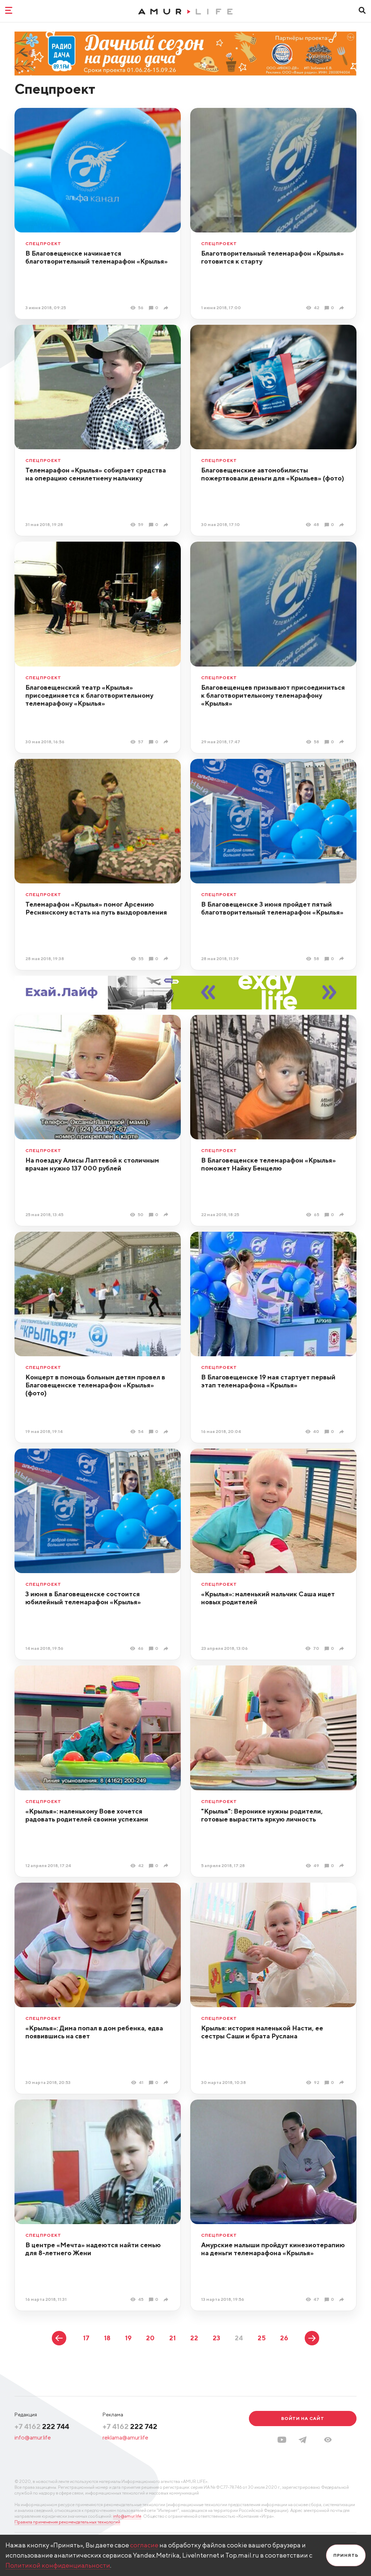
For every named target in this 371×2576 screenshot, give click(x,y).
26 (284, 2338)
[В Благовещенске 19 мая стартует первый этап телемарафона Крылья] (343, 1432)
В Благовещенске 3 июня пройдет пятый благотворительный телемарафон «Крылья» (272, 908)
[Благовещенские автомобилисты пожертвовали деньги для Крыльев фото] (343, 525)
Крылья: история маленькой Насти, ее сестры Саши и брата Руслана (262, 2032)
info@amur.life (33, 2438)
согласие (144, 2545)
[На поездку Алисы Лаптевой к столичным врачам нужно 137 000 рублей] (167, 1215)
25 (262, 2338)
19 (128, 2338)
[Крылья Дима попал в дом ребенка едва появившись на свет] (167, 2082)
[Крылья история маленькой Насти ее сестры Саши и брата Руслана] (343, 2082)
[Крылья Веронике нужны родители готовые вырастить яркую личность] (343, 1865)
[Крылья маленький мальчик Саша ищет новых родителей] (343, 1649)
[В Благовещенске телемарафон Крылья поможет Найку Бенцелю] (343, 1215)
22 (194, 2338)
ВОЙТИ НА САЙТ (303, 2418)
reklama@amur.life (125, 2438)
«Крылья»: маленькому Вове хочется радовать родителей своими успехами (87, 1815)
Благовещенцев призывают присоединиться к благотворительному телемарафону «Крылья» (273, 695)
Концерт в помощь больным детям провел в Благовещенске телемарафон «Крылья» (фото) (95, 1385)
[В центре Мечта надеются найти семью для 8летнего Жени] (167, 2300)
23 (216, 2338)
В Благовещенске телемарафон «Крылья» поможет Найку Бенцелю (268, 1164)
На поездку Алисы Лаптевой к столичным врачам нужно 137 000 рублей (92, 1164)
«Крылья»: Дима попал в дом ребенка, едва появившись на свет (94, 2032)
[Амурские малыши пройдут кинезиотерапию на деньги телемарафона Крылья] (343, 2300)
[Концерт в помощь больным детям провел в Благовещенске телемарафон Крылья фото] (167, 1432)
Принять (346, 2555)
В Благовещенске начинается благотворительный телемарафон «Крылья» (97, 257)
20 (150, 2338)
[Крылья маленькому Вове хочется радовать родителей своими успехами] (167, 1865)
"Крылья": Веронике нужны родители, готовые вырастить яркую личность (262, 1815)
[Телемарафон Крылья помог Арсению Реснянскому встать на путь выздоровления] (167, 959)
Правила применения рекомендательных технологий (67, 2522)
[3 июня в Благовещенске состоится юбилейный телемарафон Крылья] (167, 1649)
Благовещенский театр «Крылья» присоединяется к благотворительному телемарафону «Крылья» (89, 695)
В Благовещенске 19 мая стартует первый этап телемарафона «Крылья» (268, 1381)
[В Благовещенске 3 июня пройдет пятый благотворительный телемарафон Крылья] (343, 959)
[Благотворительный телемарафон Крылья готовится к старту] (343, 308)
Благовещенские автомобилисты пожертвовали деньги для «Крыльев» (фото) (273, 474)
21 (172, 2338)
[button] (328, 2440)
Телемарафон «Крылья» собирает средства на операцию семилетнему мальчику (96, 474)
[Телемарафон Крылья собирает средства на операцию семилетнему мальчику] (167, 525)
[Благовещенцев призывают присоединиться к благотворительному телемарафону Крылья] (343, 742)
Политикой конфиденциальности (58, 2565)
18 (107, 2338)
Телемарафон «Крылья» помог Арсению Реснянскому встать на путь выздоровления (96, 908)
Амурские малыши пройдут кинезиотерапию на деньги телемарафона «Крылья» (273, 2249)
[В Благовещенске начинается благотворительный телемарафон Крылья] (167, 308)
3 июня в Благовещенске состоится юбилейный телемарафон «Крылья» (83, 1598)
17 (86, 2338)
